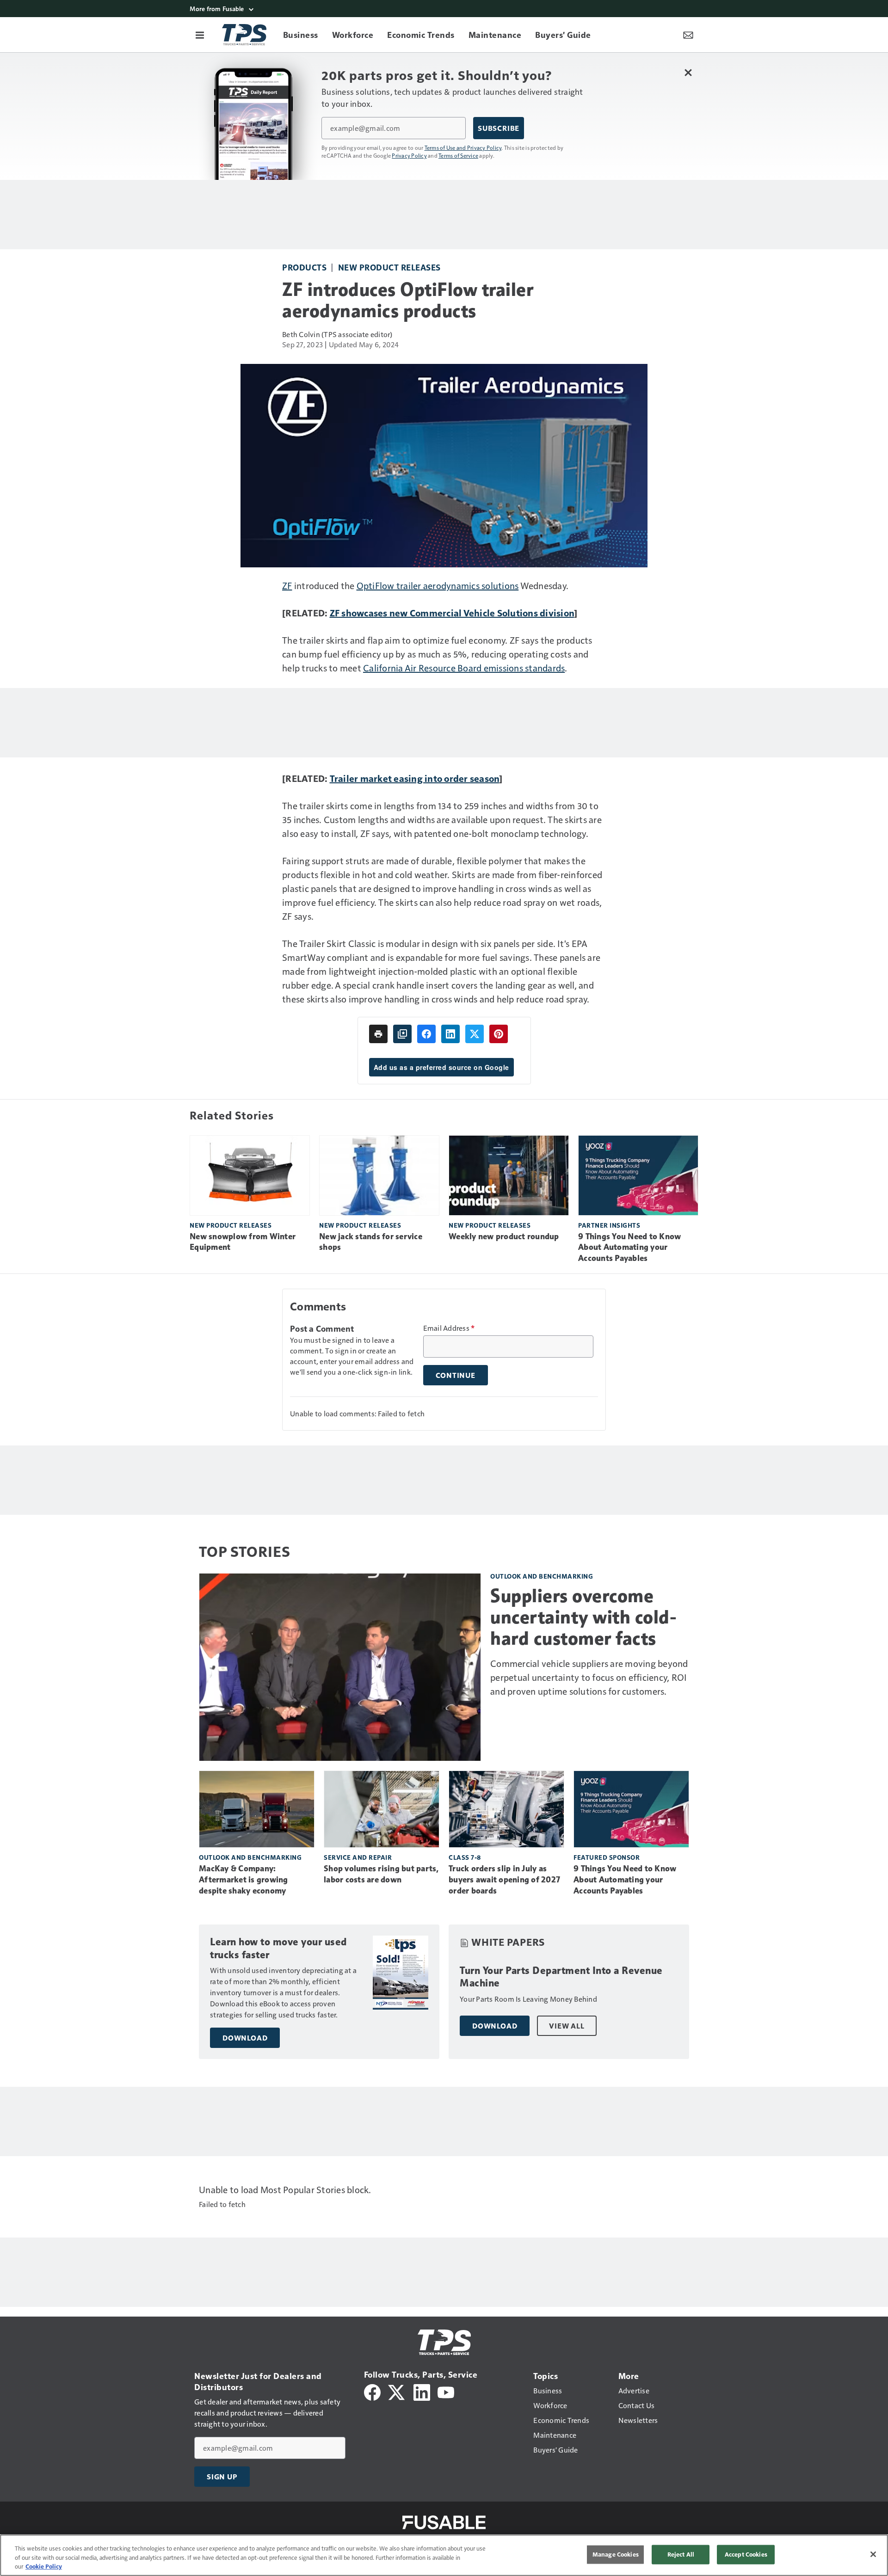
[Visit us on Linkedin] (422, 2391)
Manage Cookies (616, 2554)
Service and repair (358, 1857)
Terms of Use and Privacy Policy (463, 148)
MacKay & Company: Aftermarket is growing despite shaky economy (244, 1880)
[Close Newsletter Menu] (688, 72)
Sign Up (222, 2477)
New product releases (389, 267)
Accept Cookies (746, 2554)
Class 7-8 (465, 1857)
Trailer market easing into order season (415, 778)
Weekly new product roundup (504, 1236)
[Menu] (200, 35)
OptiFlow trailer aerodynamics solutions (438, 585)
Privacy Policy (409, 155)
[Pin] (499, 1034)
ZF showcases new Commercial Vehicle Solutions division (452, 613)
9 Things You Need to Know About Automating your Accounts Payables (629, 1248)
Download (245, 2038)
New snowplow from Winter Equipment (243, 1242)
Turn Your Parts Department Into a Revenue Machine (561, 1977)
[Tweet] (475, 1034)
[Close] (873, 2554)
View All (567, 2026)
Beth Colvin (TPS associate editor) (337, 334)
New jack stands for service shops (371, 1242)
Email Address (449, 1328)
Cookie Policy (44, 2566)
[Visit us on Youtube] (446, 2391)
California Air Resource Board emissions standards (464, 668)
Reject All (681, 2554)
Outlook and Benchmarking (542, 1576)
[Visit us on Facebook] (372, 2391)
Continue (456, 1375)
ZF (287, 585)
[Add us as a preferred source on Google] (402, 1034)
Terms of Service (458, 155)
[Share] (426, 1034)
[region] (444, 2555)
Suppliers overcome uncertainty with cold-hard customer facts (583, 1617)
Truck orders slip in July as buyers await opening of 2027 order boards (504, 1880)
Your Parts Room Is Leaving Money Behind (528, 1999)
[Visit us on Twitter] (397, 2391)
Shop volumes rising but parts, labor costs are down (381, 1874)
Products (304, 267)
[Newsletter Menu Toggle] (688, 35)
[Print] (378, 1034)
